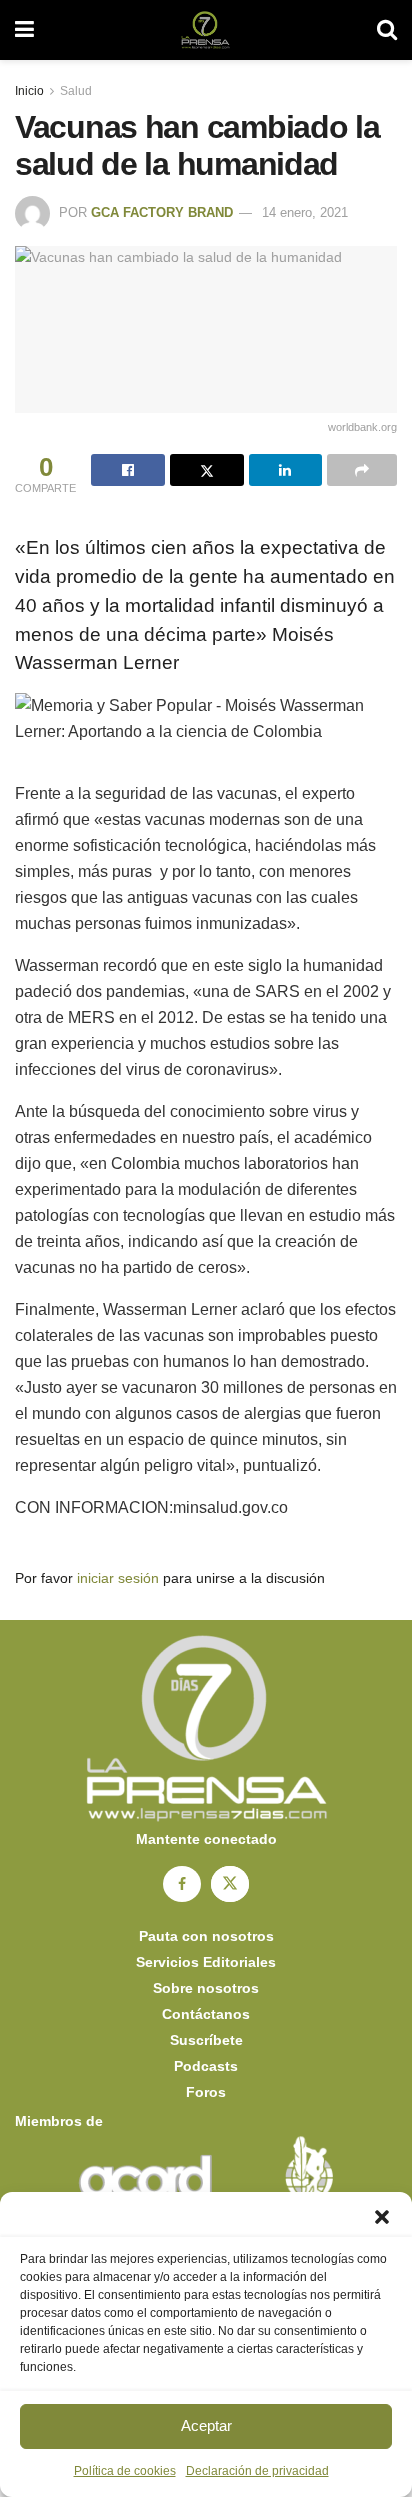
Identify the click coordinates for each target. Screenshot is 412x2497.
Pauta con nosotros (206, 1936)
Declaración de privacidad (257, 2471)
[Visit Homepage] (205, 30)
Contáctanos (206, 2014)
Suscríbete (206, 2040)
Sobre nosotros (206, 1988)
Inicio (29, 91)
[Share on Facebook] (128, 470)
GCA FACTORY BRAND (162, 212)
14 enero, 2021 (305, 212)
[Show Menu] (24, 30)
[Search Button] (387, 30)
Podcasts (206, 2066)
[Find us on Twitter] (230, 1884)
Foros (206, 2092)
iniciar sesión (118, 1578)
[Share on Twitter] (207, 470)
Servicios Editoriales (206, 1962)
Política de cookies (125, 2471)
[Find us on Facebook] (182, 1884)
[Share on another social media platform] (362, 470)
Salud (76, 91)
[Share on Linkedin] (286, 470)
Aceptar (206, 2425)
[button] (382, 2217)
